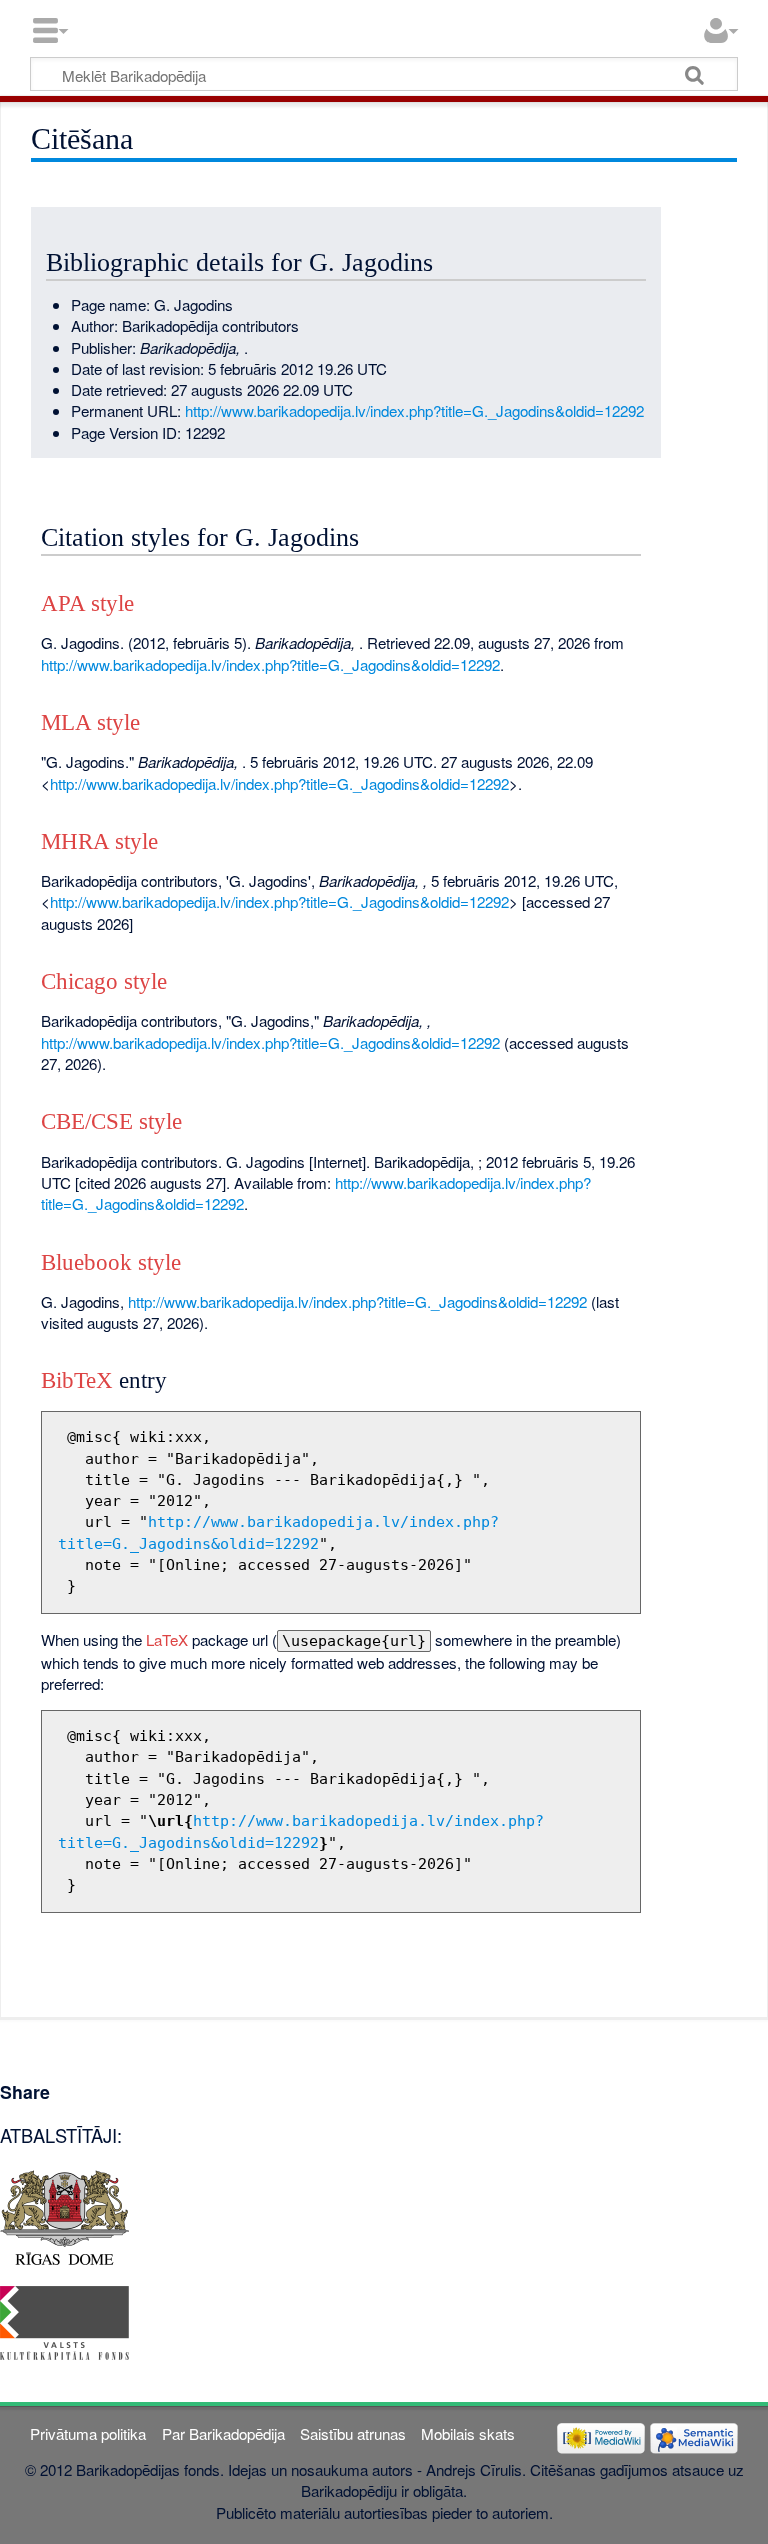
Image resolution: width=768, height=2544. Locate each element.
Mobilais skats (468, 2433)
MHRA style (99, 841)
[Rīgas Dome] (64, 2214)
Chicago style (104, 981)
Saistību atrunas (353, 2433)
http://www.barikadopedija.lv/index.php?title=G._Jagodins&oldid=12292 (414, 410)
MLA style (90, 722)
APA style (87, 603)
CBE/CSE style (111, 1121)
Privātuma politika (88, 2433)
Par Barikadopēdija (223, 2433)
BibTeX (77, 1380)
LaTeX (167, 1639)
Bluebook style (111, 1262)
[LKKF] (64, 2320)
